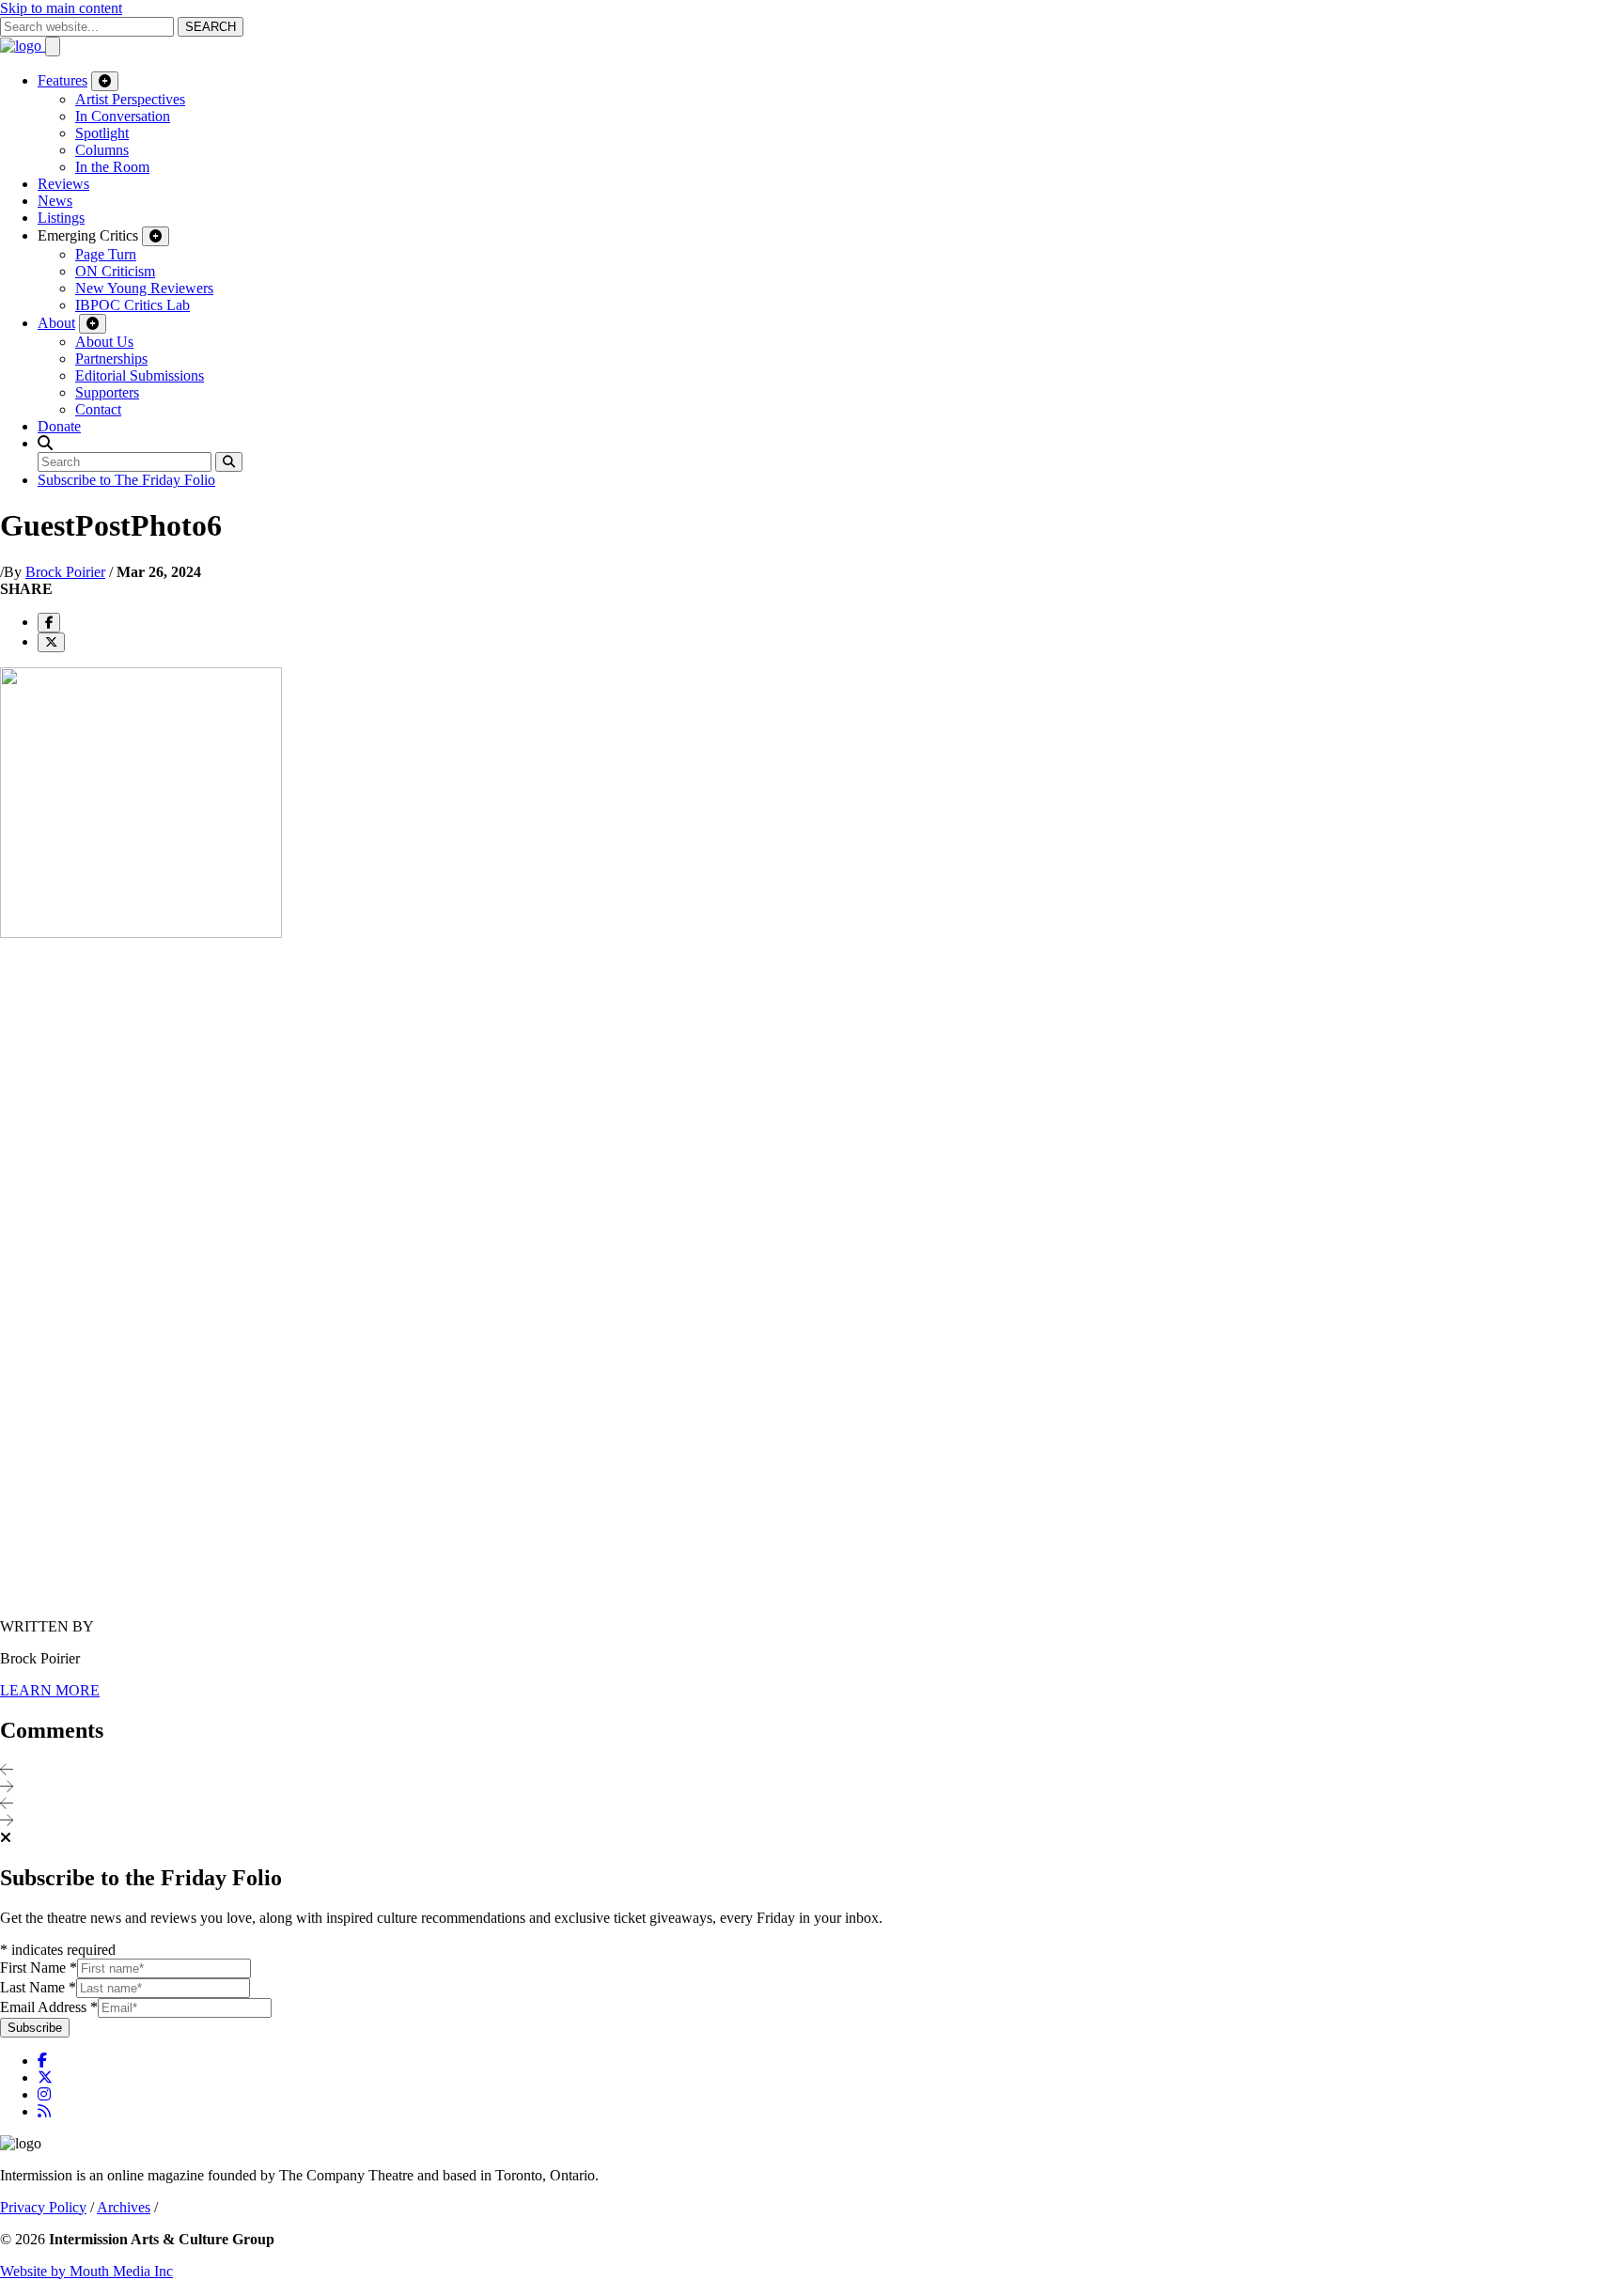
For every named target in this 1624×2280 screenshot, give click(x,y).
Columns (102, 150)
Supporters (107, 392)
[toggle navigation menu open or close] (53, 47)
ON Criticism (115, 271)
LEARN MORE (50, 1690)
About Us (104, 342)
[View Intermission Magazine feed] (44, 2111)
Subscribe (35, 2028)
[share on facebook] (49, 623)
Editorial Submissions (140, 375)
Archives (124, 2207)
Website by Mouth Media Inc (86, 2271)
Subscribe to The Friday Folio (126, 480)
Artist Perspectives (130, 99)
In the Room (112, 167)
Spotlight (102, 133)
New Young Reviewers (144, 288)
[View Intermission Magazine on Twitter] (45, 2077)
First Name (39, 1968)
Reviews (63, 184)
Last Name (38, 1987)
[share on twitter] (51, 642)
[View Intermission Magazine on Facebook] (42, 2061)
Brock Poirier (65, 572)
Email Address (49, 2007)
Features (62, 80)
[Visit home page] (23, 46)
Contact (98, 409)
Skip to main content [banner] (61, 8)
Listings (61, 218)
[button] (45, 443)
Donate (59, 426)
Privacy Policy (43, 2207)
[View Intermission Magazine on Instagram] (44, 2094)
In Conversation (123, 116)
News (55, 201)
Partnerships (111, 359)
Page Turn (106, 254)
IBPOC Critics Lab (133, 305)
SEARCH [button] (211, 27)
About (56, 323)
